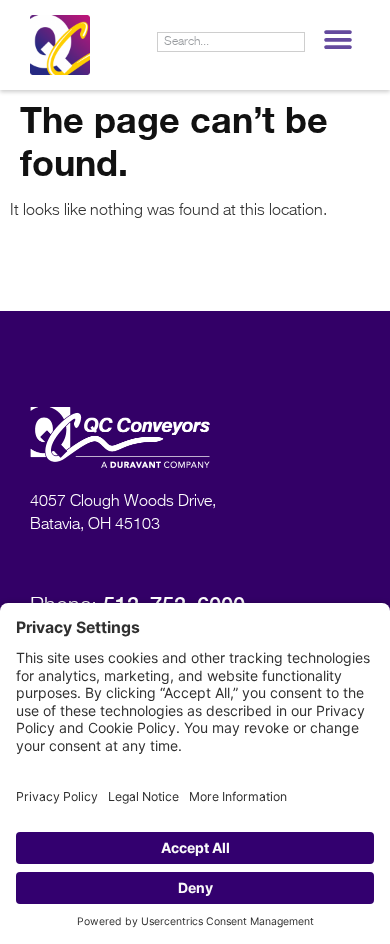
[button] (337, 39)
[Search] (294, 42)
